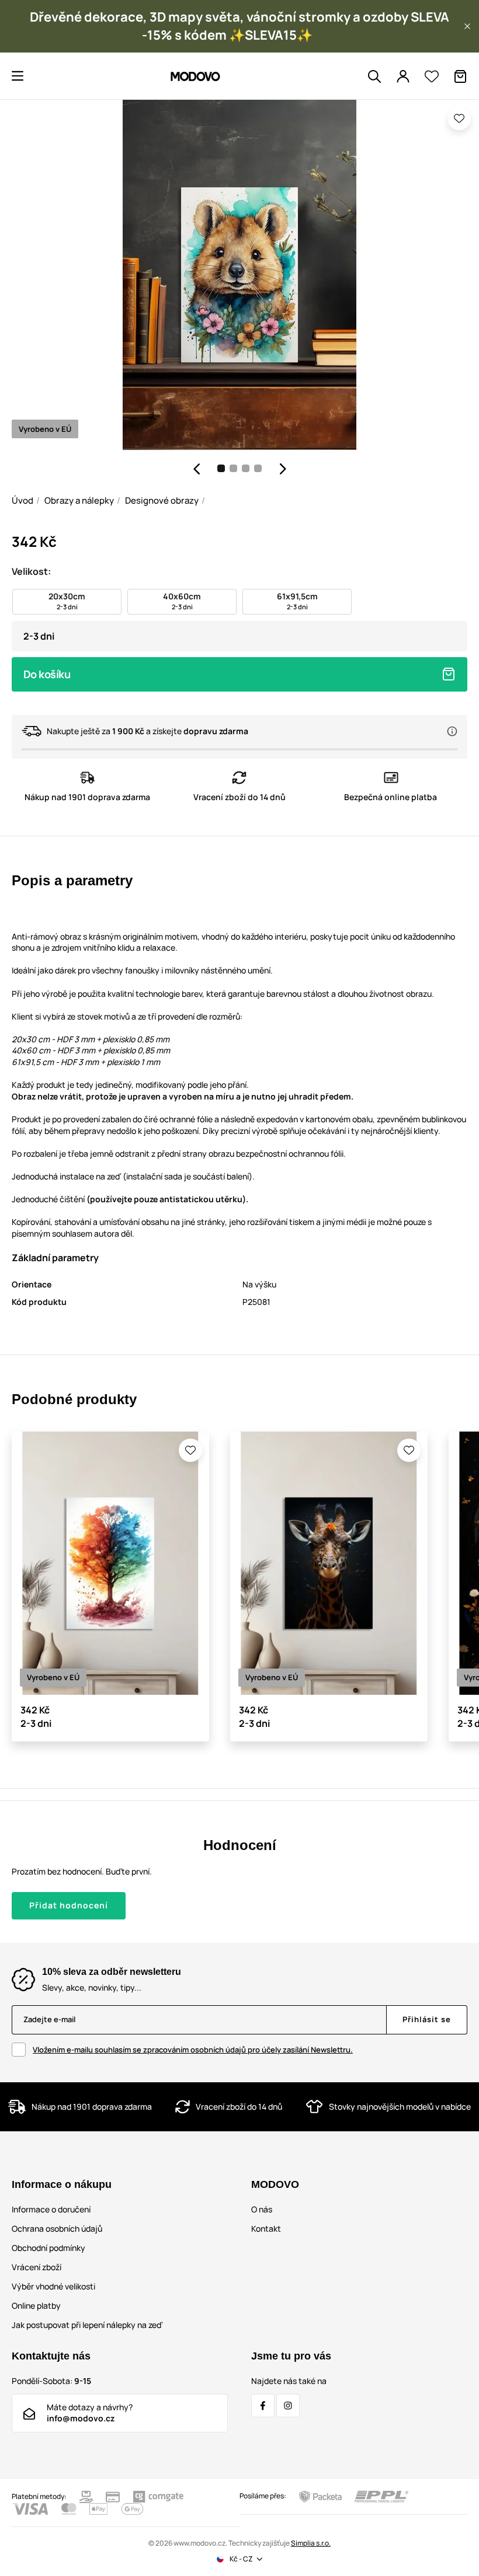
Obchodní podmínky (48, 2248)
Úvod (22, 500)
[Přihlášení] (403, 76)
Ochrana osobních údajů (57, 2228)
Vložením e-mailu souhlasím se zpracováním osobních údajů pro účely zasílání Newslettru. (193, 2050)
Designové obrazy (162, 500)
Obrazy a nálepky (79, 500)
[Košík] (460, 76)
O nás (262, 2209)
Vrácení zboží (37, 2267)
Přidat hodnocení (69, 1905)
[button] (467, 26)
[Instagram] (288, 2406)
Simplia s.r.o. (311, 2543)
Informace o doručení (51, 2209)
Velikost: (31, 571)
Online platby (36, 2306)
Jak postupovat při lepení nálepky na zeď (87, 2325)
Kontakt (266, 2228)
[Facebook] (263, 2406)
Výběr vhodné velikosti (53, 2286)
